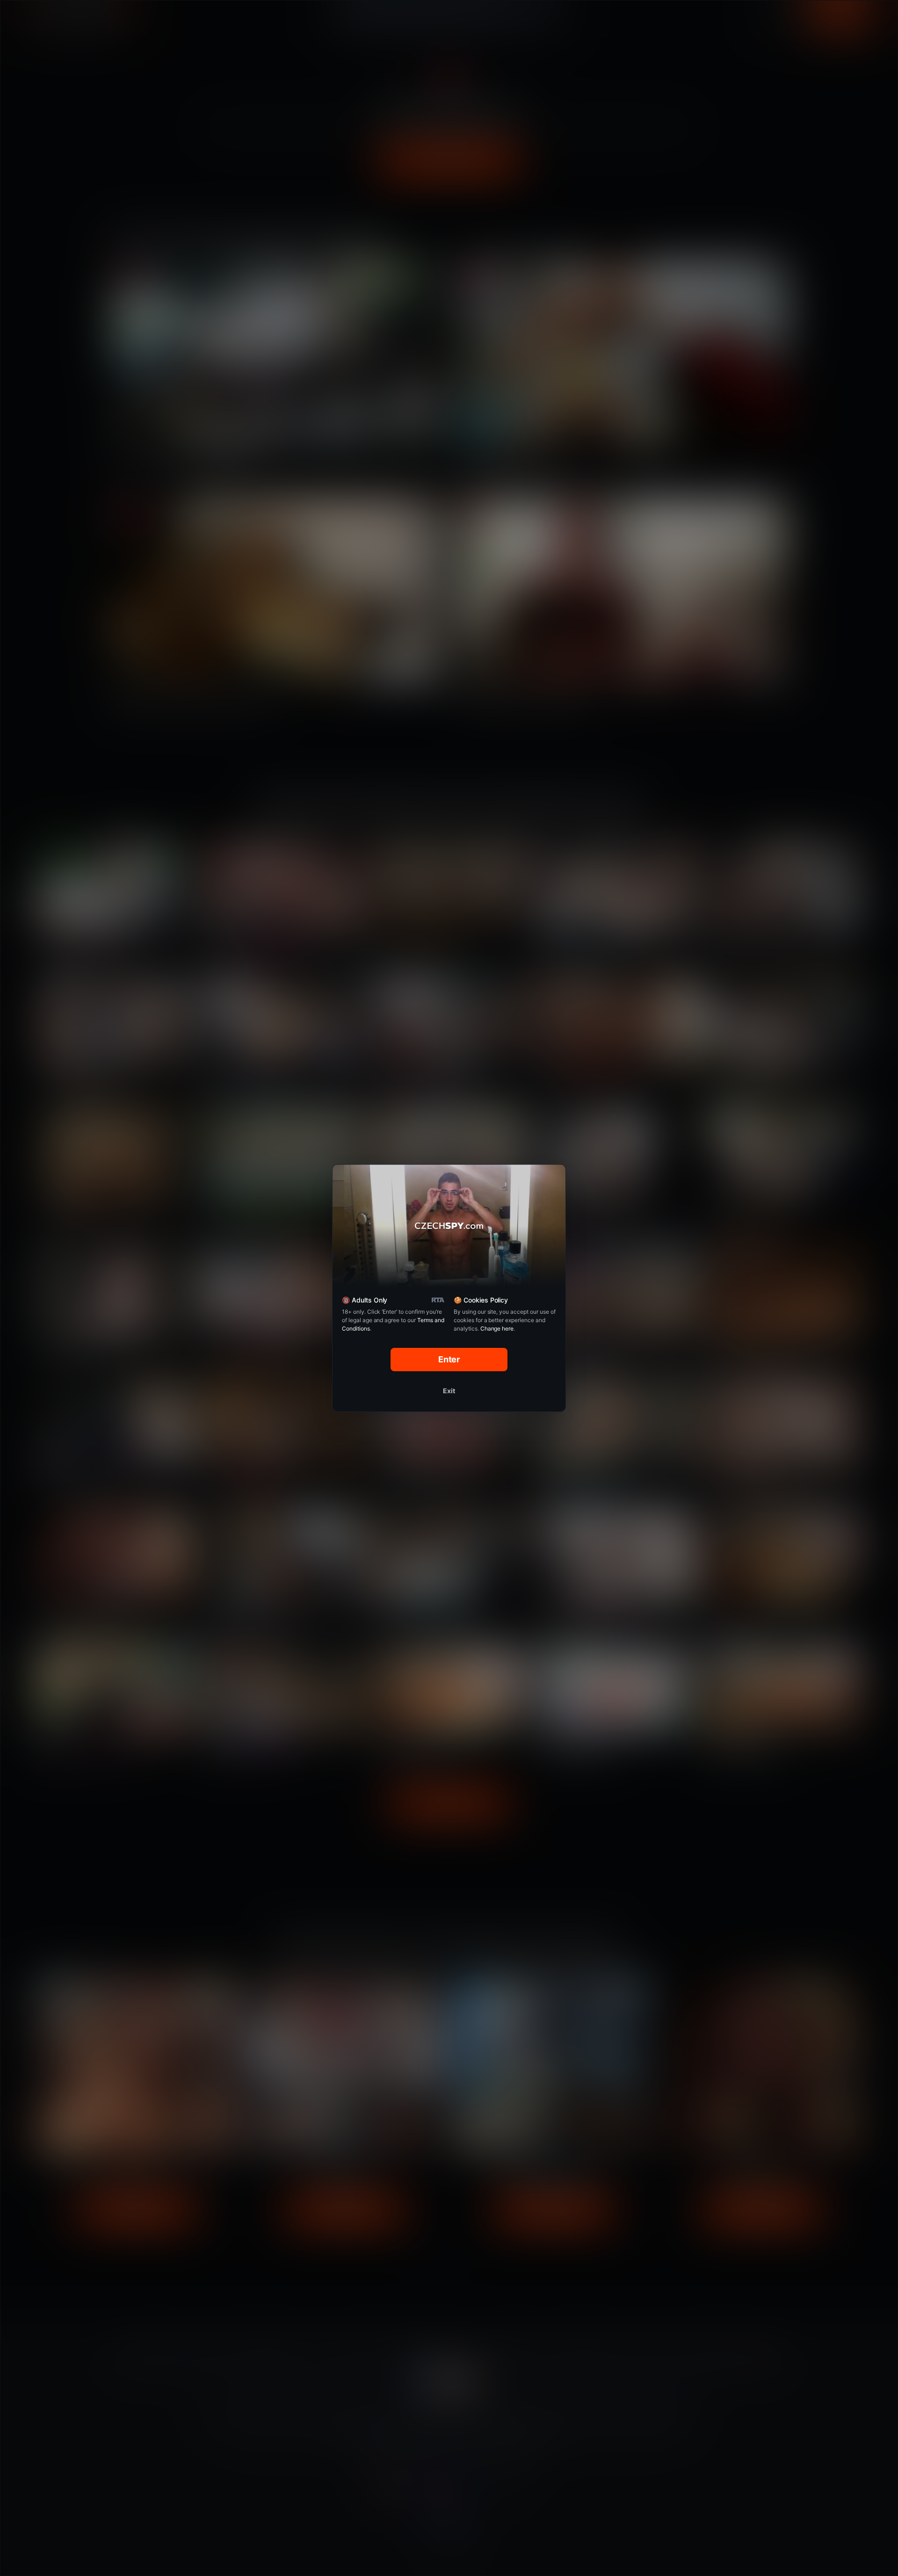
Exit (449, 1391)
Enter (449, 1359)
